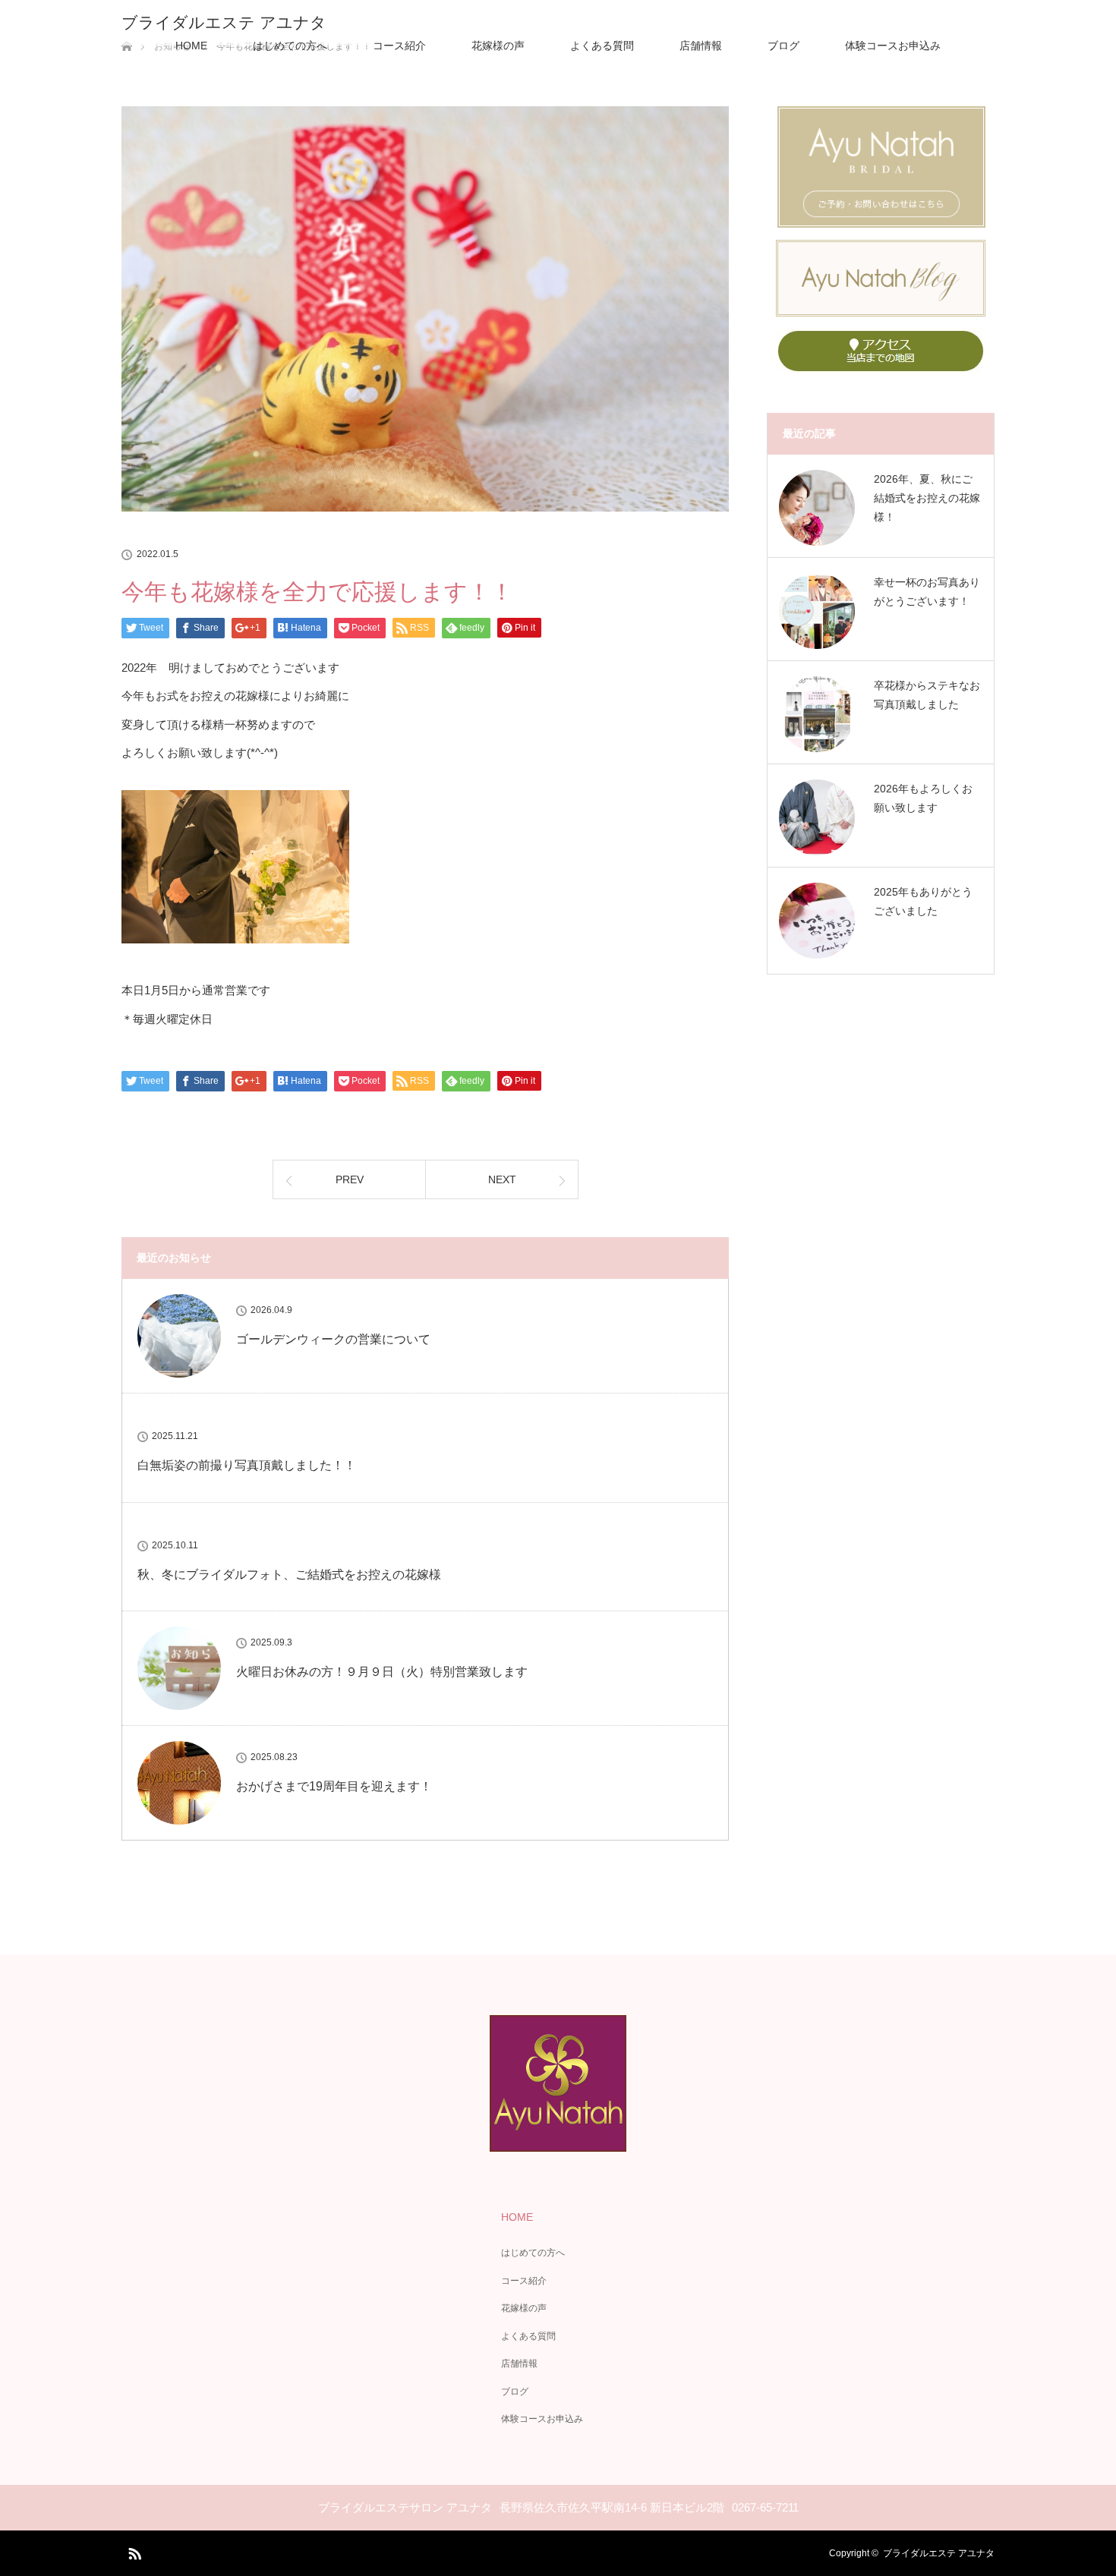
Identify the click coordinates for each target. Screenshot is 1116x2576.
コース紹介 (399, 46)
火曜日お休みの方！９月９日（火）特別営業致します (382, 1672)
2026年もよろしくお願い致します (923, 798)
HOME (191, 46)
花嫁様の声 (498, 46)
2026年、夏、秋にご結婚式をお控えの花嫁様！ (927, 498)
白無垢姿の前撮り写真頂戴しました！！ (247, 1465)
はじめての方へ (290, 46)
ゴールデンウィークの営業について (333, 1339)
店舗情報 (701, 46)
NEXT (502, 1179)
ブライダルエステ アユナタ (224, 22)
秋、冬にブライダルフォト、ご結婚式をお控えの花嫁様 (289, 1575)
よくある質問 (602, 46)
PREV (350, 1179)
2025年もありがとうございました (923, 901)
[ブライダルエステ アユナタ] (558, 2141)
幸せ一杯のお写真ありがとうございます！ (927, 592)
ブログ (783, 46)
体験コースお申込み (893, 46)
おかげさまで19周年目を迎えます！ (334, 1786)
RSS (133, 2551)
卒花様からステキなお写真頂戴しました (927, 695)
